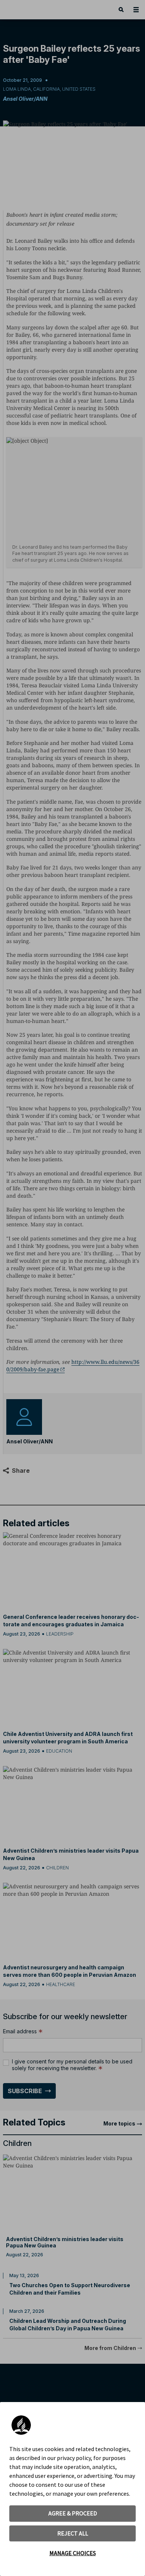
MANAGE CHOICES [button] (73, 2553)
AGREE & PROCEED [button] (73, 2513)
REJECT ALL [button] (73, 2533)
